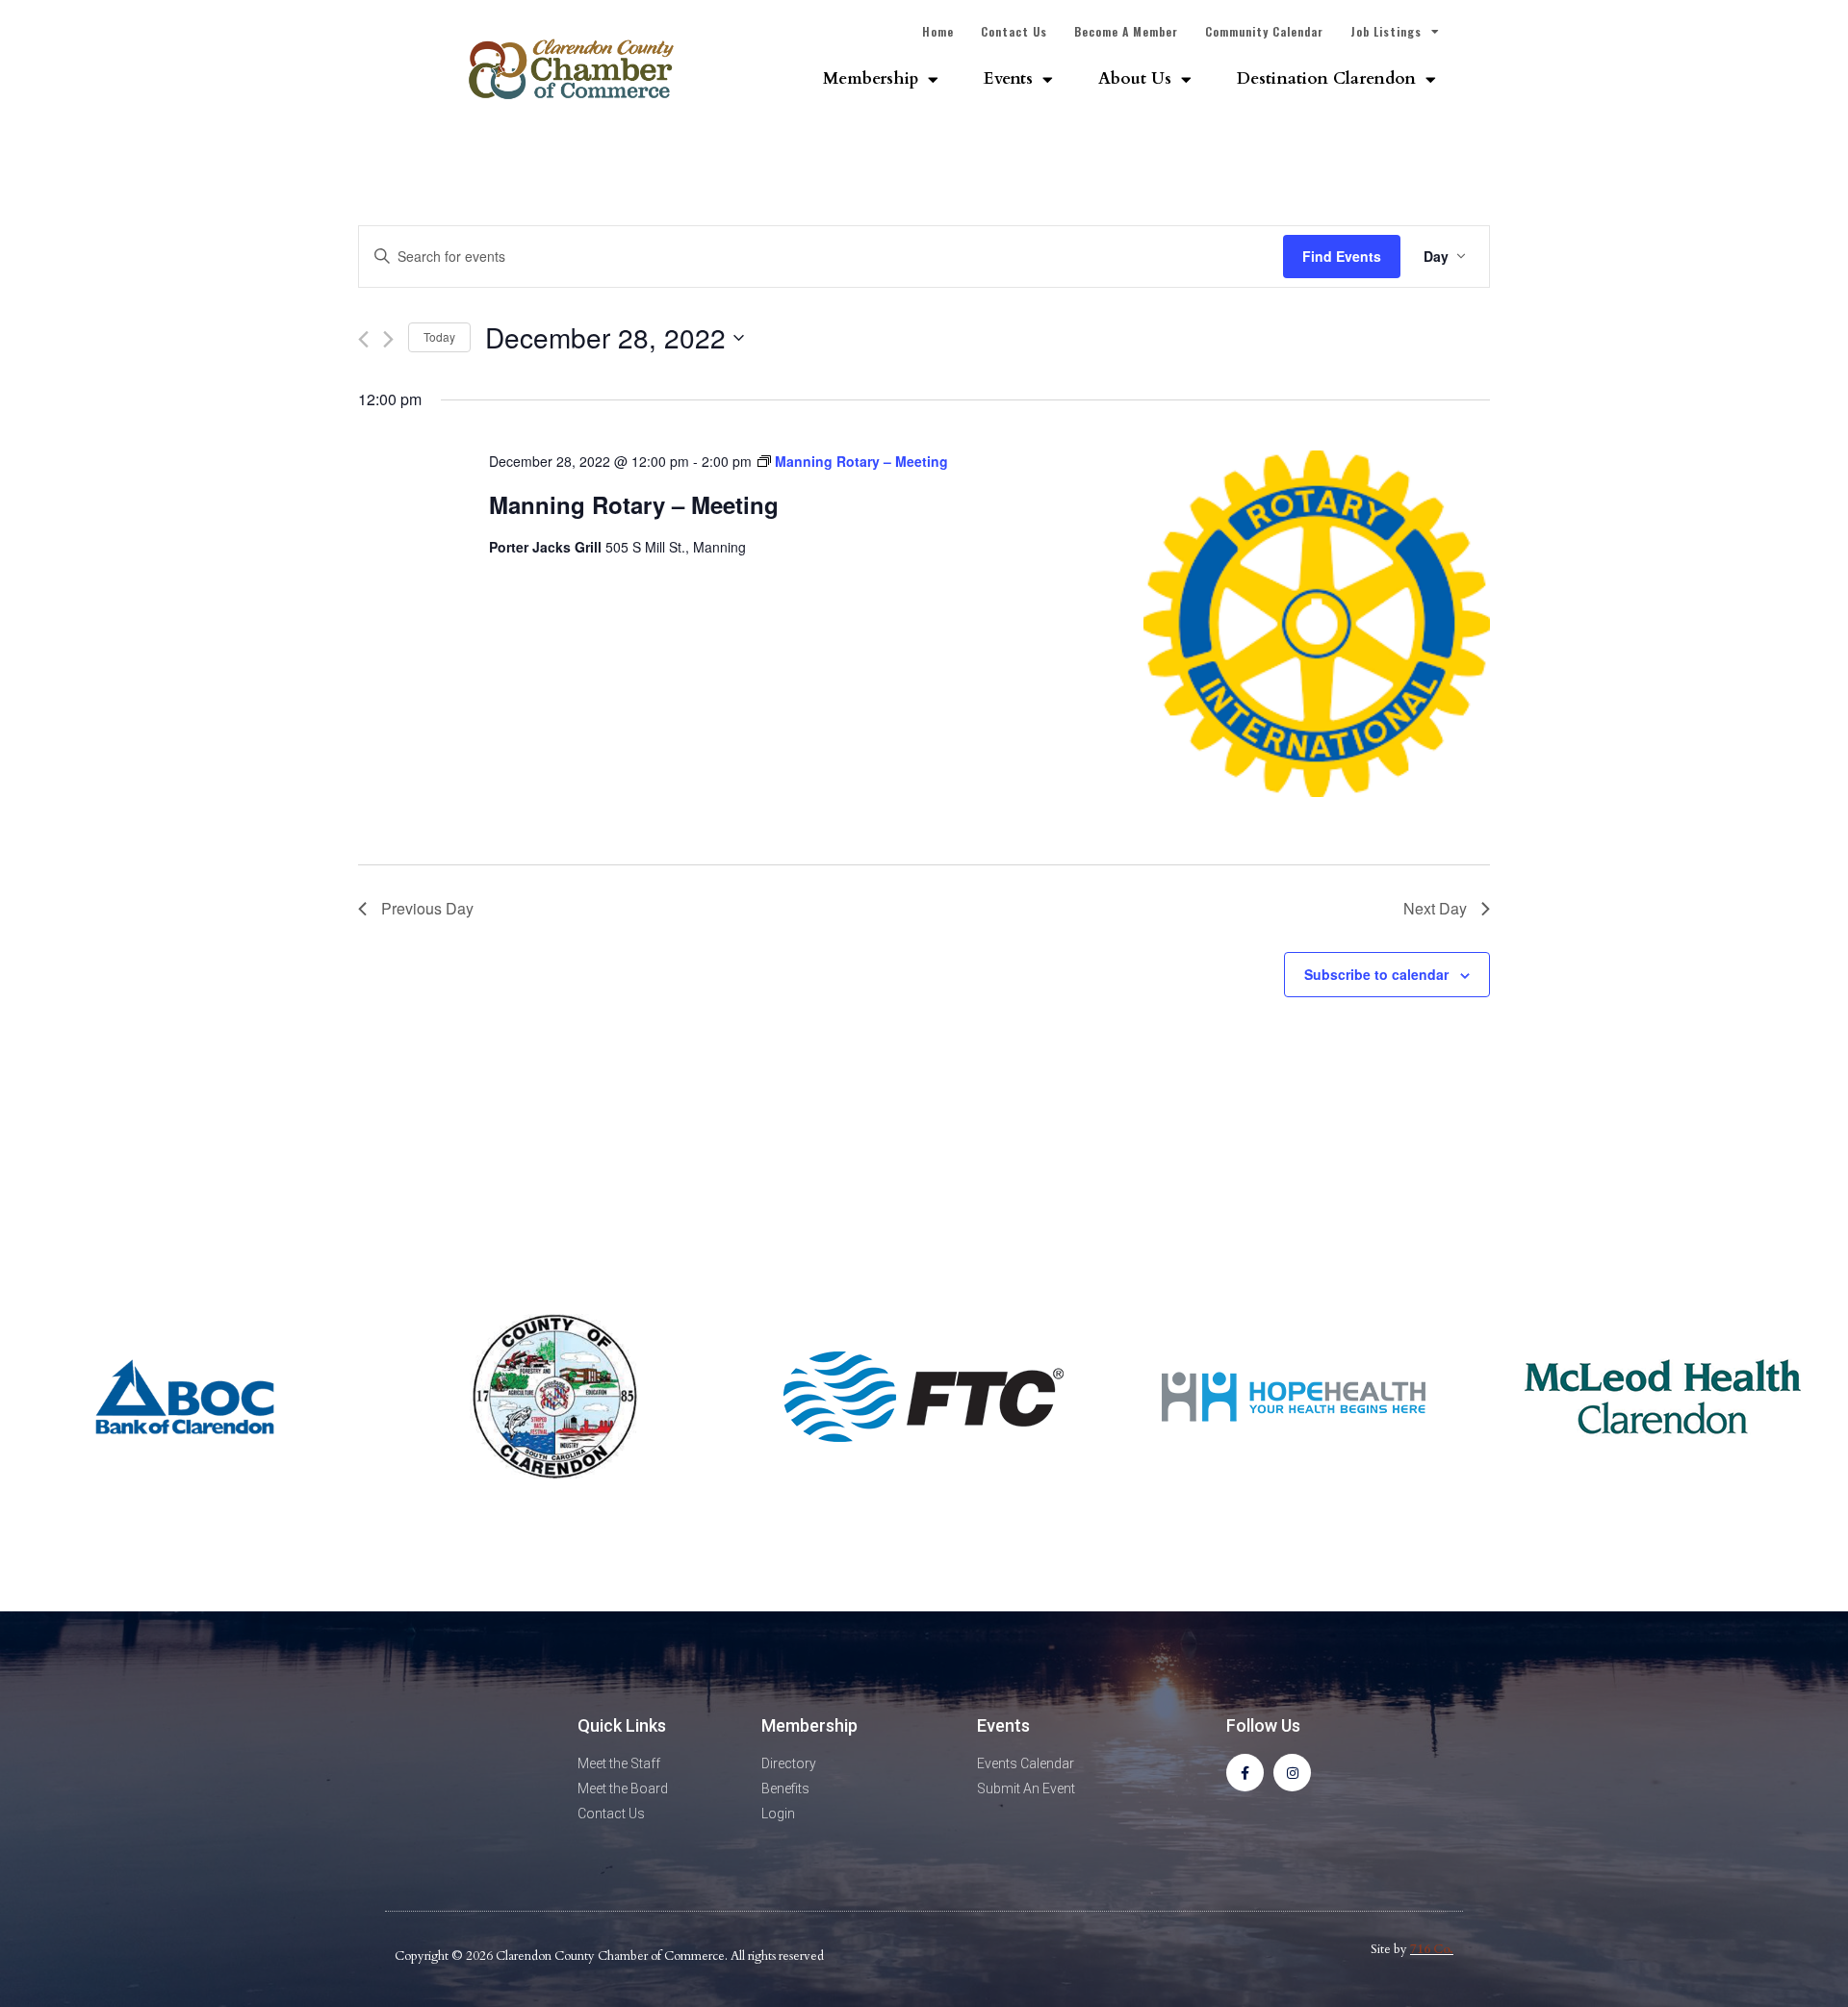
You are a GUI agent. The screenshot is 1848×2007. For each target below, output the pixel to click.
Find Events (1342, 256)
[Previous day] (363, 339)
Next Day (1435, 908)
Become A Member (1126, 31)
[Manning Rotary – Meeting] (1317, 627)
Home (938, 31)
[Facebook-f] (1245, 1773)
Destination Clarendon (1326, 78)
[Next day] (388, 339)
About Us (1135, 78)
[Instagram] (1292, 1773)
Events (1008, 78)
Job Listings (1386, 31)
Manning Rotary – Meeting (634, 504)
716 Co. (1432, 1949)
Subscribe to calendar (1376, 974)
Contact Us (1014, 31)
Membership (871, 78)
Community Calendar (1264, 31)
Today (439, 336)
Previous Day (427, 908)
